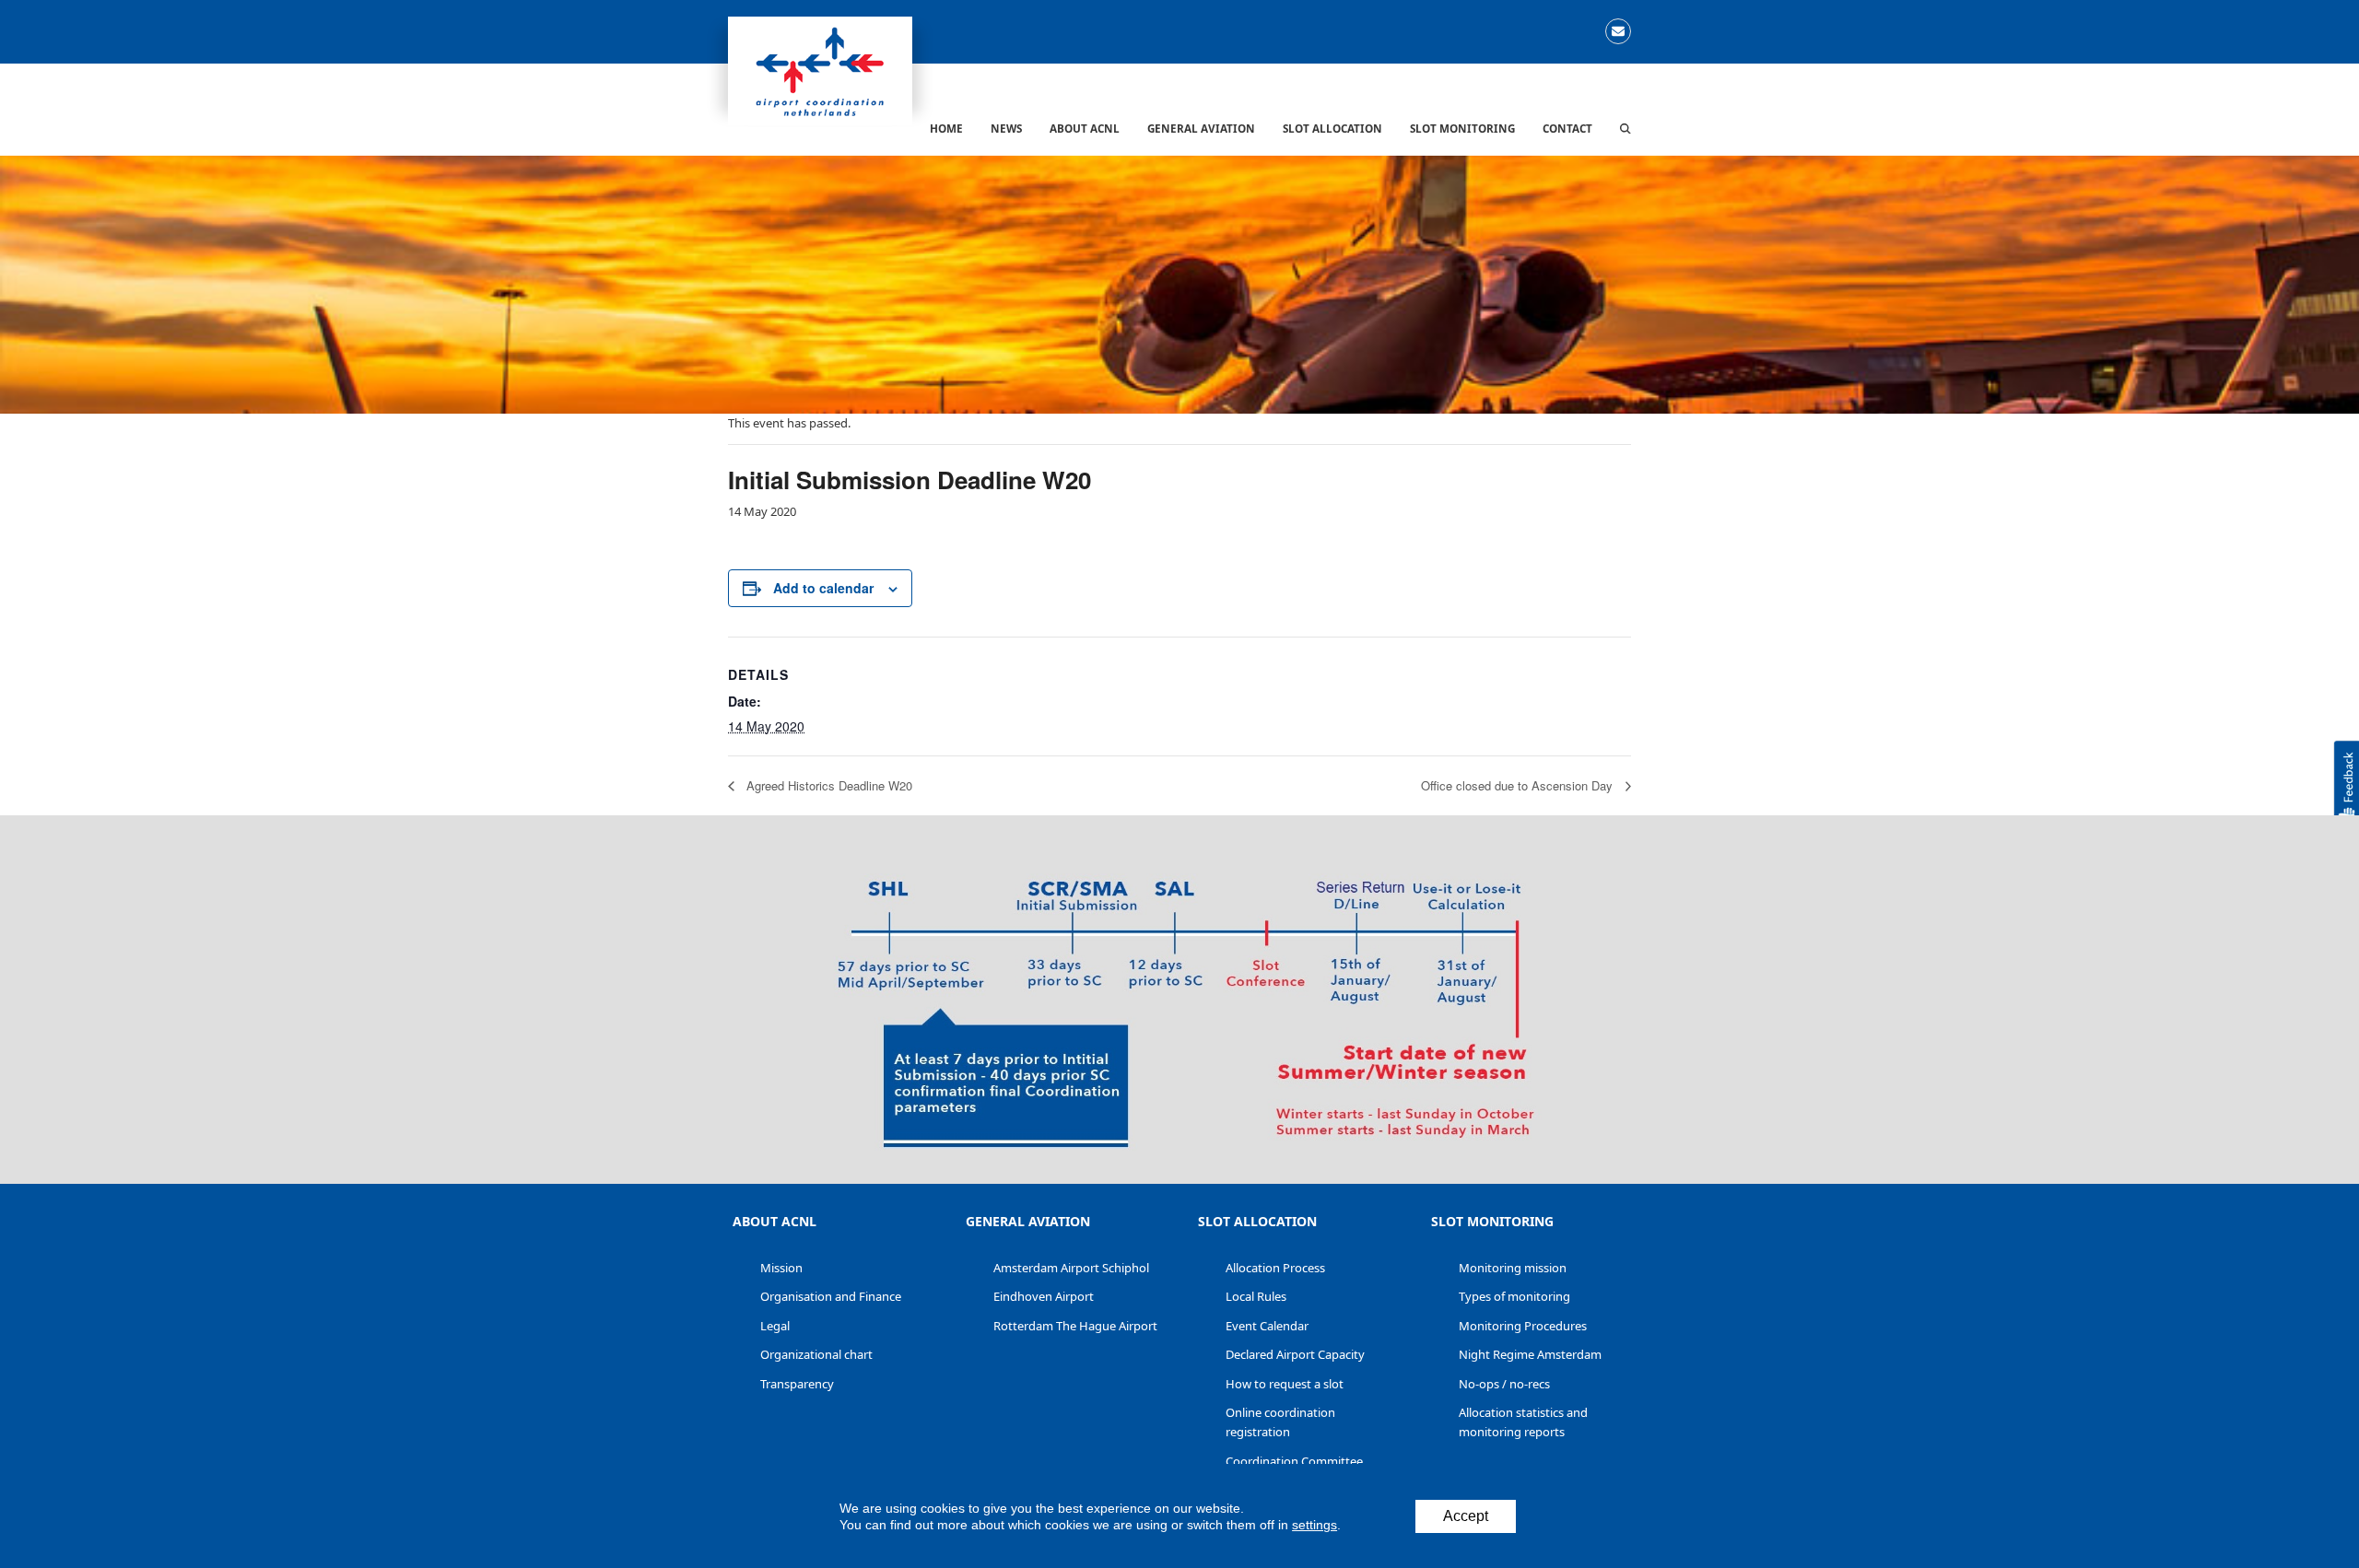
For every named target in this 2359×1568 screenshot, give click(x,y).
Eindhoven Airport (1044, 1296)
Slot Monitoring (1492, 1221)
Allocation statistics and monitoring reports (1523, 1422)
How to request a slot (1285, 1384)
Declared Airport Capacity (1295, 1354)
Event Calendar (1267, 1326)
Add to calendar (823, 588)
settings (1314, 1525)
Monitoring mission (1513, 1268)
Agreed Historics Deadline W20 (827, 785)
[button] (1625, 128)
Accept (1466, 1516)
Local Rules (1256, 1296)
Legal (775, 1326)
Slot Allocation (1257, 1221)
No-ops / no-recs (1504, 1384)
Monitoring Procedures (1523, 1326)
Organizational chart (816, 1354)
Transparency (797, 1384)
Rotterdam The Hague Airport (1075, 1326)
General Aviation (1028, 1221)
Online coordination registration (1280, 1422)
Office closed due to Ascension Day (1519, 785)
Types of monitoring (1514, 1296)
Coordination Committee (1294, 1461)
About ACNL (775, 1221)
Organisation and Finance (831, 1296)
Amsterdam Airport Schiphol (1071, 1268)
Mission (781, 1268)
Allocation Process (1275, 1268)
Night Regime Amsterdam (1530, 1354)
